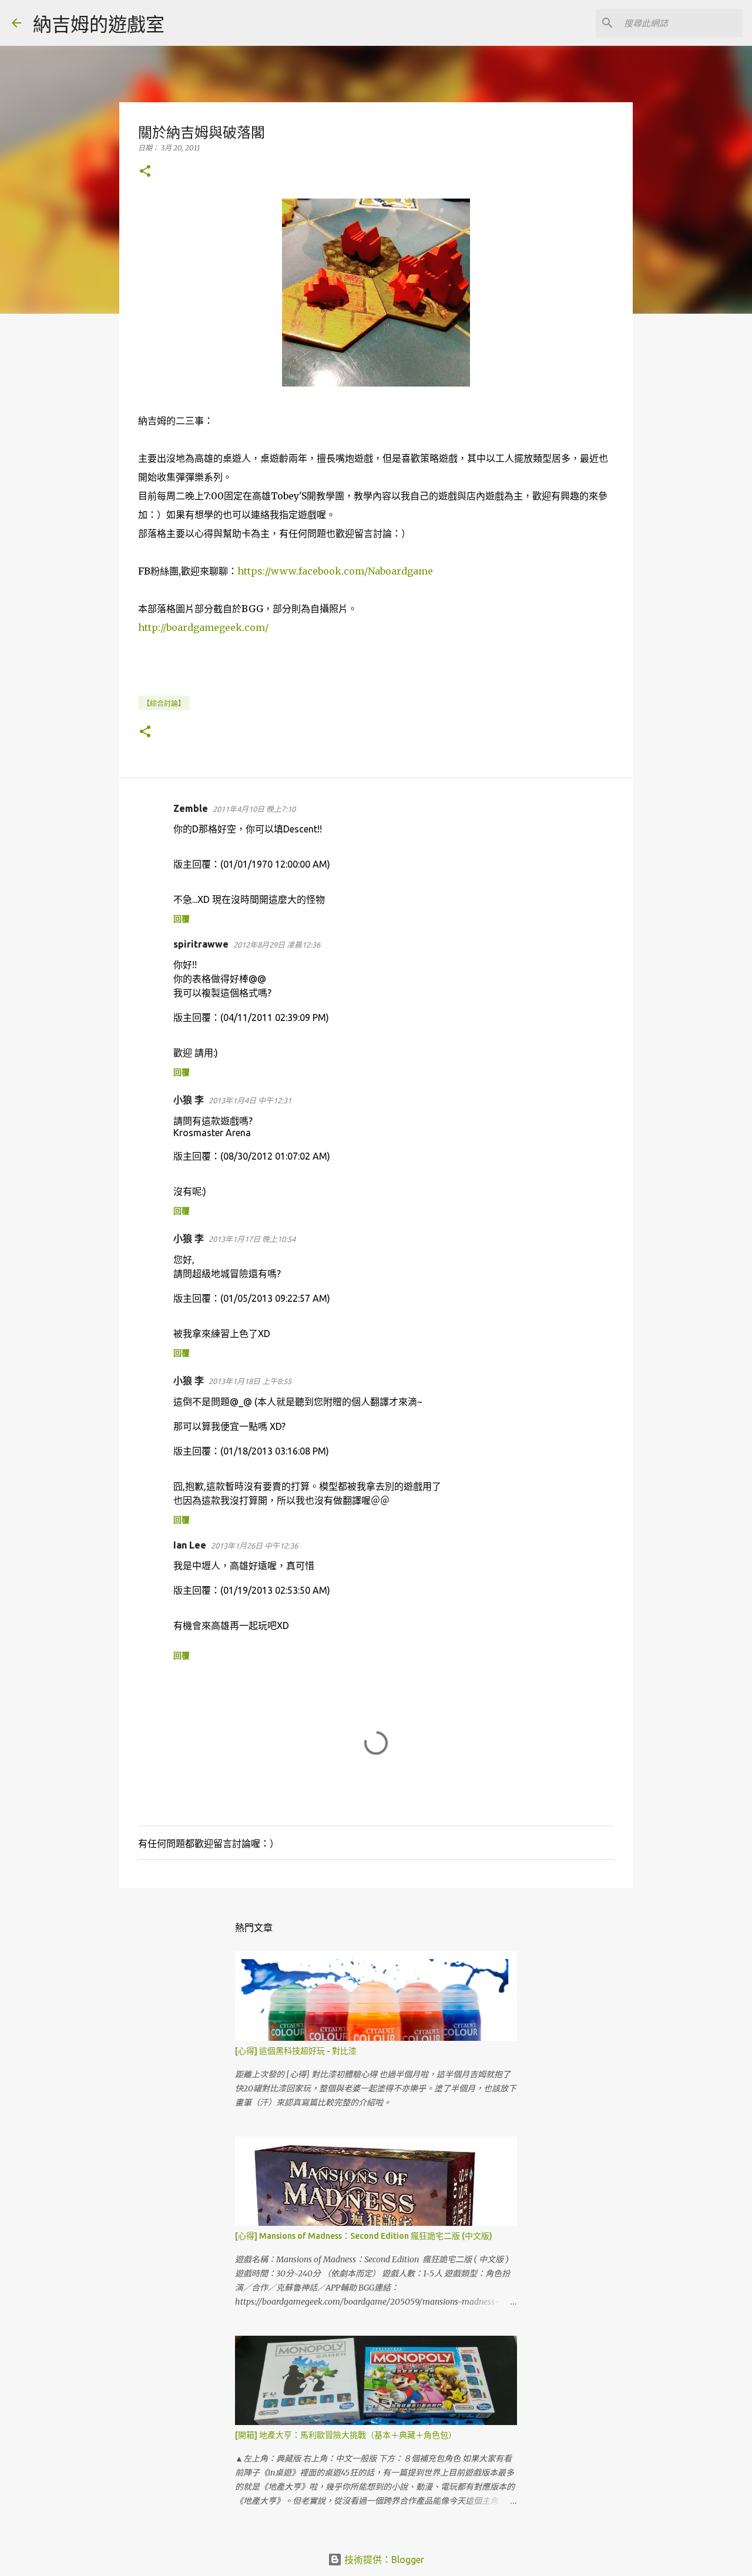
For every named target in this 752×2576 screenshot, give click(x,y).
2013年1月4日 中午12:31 (250, 1100)
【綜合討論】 (164, 703)
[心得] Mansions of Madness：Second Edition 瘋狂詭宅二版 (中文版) (364, 2236)
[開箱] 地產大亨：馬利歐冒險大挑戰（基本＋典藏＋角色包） (346, 2435)
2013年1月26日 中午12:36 (254, 1546)
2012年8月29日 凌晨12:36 (277, 945)
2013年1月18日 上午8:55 (250, 1381)
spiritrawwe (201, 944)
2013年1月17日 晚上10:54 (252, 1239)
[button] (145, 172)
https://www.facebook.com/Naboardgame (335, 571)
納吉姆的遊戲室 (99, 24)
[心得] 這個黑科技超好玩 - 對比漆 (296, 2051)
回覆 (182, 919)
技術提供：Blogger (383, 2560)
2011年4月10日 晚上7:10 (254, 809)
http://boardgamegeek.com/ (203, 627)
